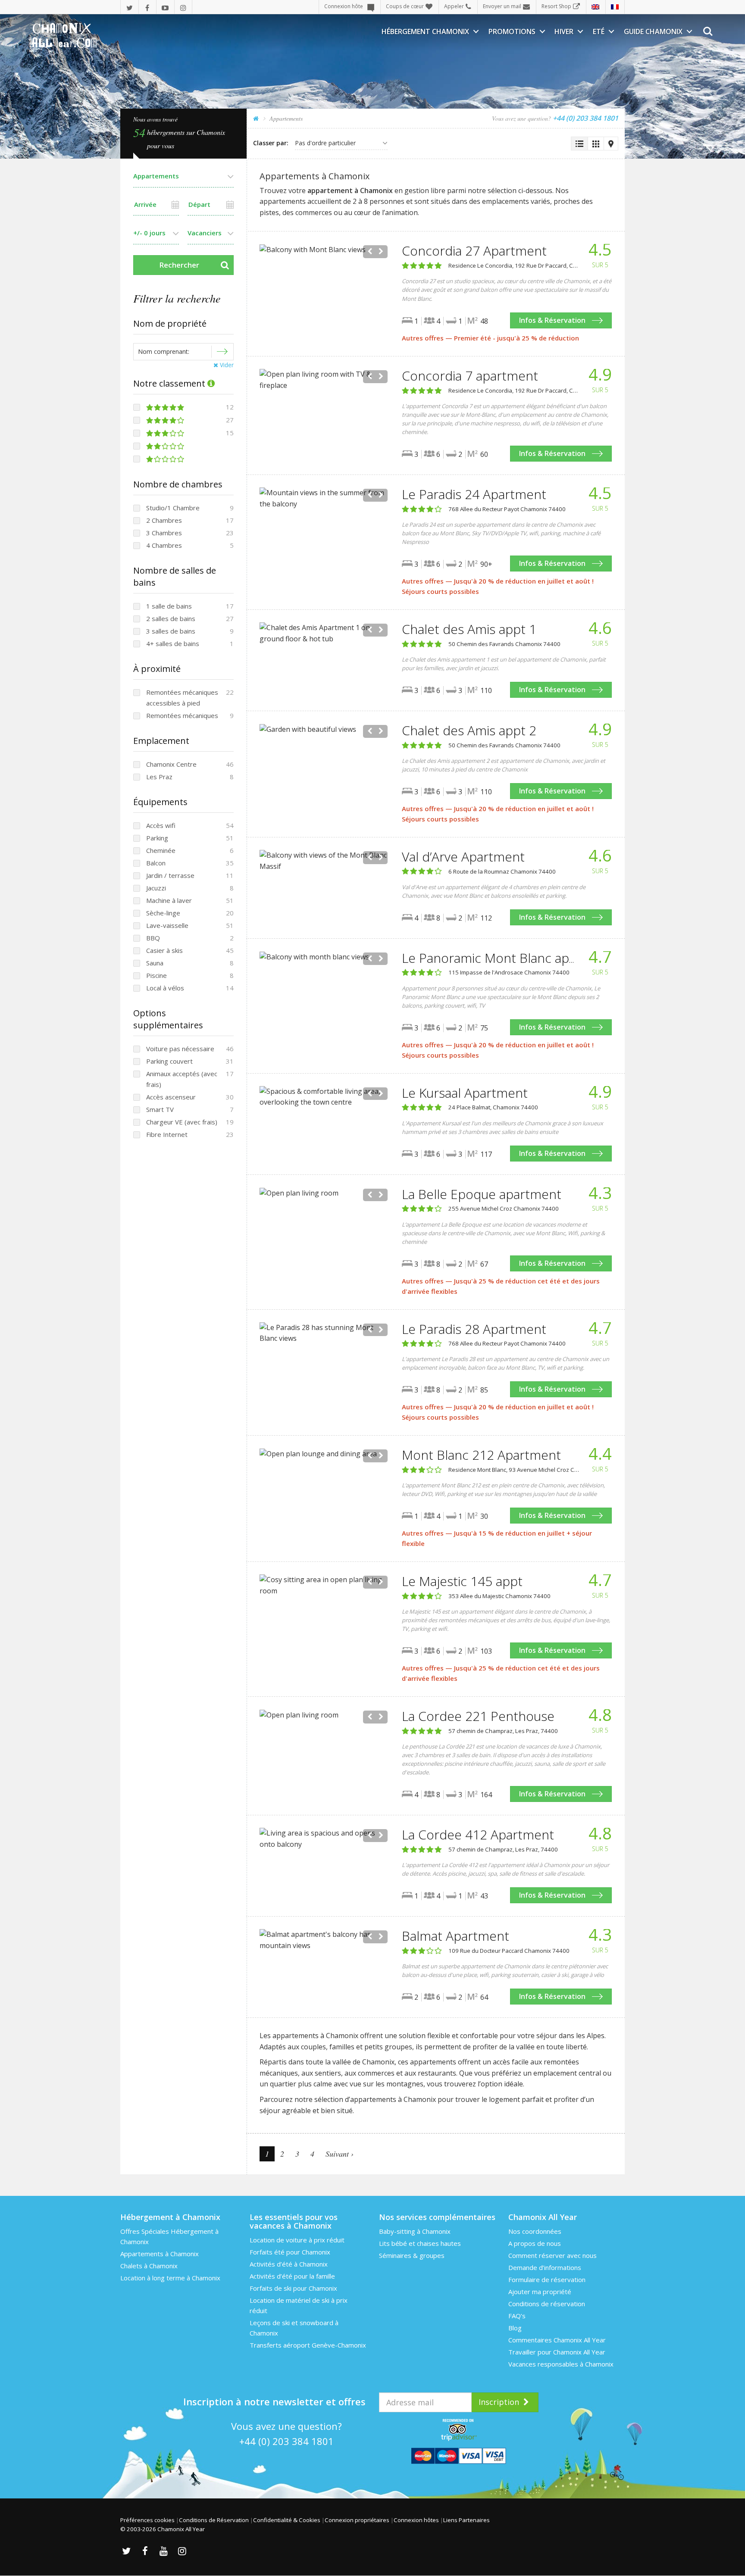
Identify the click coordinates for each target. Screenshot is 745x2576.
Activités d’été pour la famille (292, 2276)
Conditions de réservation (547, 2304)
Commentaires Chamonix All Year (557, 2340)
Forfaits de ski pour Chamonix (293, 2288)
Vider (226, 365)
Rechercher (179, 265)
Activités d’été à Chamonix (289, 2264)
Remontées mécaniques (182, 715)
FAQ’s (517, 2316)
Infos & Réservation (552, 320)
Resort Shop (556, 6)
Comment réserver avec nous (552, 2255)
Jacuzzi (156, 888)
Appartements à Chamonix (160, 2254)
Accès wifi (161, 825)
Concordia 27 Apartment (474, 251)
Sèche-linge (163, 913)
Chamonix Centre (171, 764)
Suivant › (340, 2154)
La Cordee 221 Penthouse (478, 1716)
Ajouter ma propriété (540, 2292)
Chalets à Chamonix (149, 2266)
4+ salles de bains (173, 643)
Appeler (454, 6)
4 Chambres (164, 545)
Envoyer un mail (502, 6)
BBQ (153, 938)
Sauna (155, 963)
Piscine (157, 975)
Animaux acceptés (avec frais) (182, 1079)
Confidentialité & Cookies (287, 2520)
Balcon (156, 863)
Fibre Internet (167, 1134)
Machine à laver (169, 900)
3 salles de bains (171, 631)
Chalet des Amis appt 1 (469, 629)
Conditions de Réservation (214, 2520)
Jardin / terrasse (170, 875)
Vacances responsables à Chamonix (561, 2364)
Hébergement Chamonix (425, 31)
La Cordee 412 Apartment (478, 1834)
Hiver (564, 31)
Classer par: (271, 143)
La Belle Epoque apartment (482, 1194)
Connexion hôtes (416, 2520)
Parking (157, 838)
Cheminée (161, 850)
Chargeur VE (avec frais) (182, 1122)
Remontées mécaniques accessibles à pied (182, 698)
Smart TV (160, 1109)
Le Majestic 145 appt (462, 1581)
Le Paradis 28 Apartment (474, 1329)
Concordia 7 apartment (470, 376)
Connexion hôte (344, 6)
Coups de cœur (405, 6)
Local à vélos (165, 988)
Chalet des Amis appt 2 (469, 730)
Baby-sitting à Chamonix (415, 2231)
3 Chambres (164, 533)
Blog (515, 2328)
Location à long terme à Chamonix (170, 2278)
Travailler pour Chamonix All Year (557, 2352)
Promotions (512, 31)
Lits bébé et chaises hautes (420, 2243)
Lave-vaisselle (167, 925)
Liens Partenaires (466, 2520)
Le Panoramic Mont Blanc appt (492, 958)
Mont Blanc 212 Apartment (481, 1455)
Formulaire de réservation (547, 2279)
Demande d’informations (545, 2267)
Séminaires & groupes (412, 2255)
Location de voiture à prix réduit (297, 2240)
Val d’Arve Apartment (463, 857)
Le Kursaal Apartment (465, 1093)
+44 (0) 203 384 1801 (286, 2441)
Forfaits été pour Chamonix (290, 2252)
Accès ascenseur (171, 1097)
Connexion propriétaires (357, 2520)
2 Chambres (164, 520)
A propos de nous (535, 2243)
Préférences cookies (147, 2520)
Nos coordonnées (535, 2231)
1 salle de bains (169, 606)
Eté (599, 31)
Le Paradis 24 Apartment (474, 494)
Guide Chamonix (653, 31)
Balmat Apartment (455, 1936)
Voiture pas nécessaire (180, 1049)
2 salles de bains (171, 618)
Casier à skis (164, 950)
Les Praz (159, 777)
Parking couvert (169, 1061)
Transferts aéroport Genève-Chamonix (308, 2345)
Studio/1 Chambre (173, 508)
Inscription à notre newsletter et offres (274, 2401)
